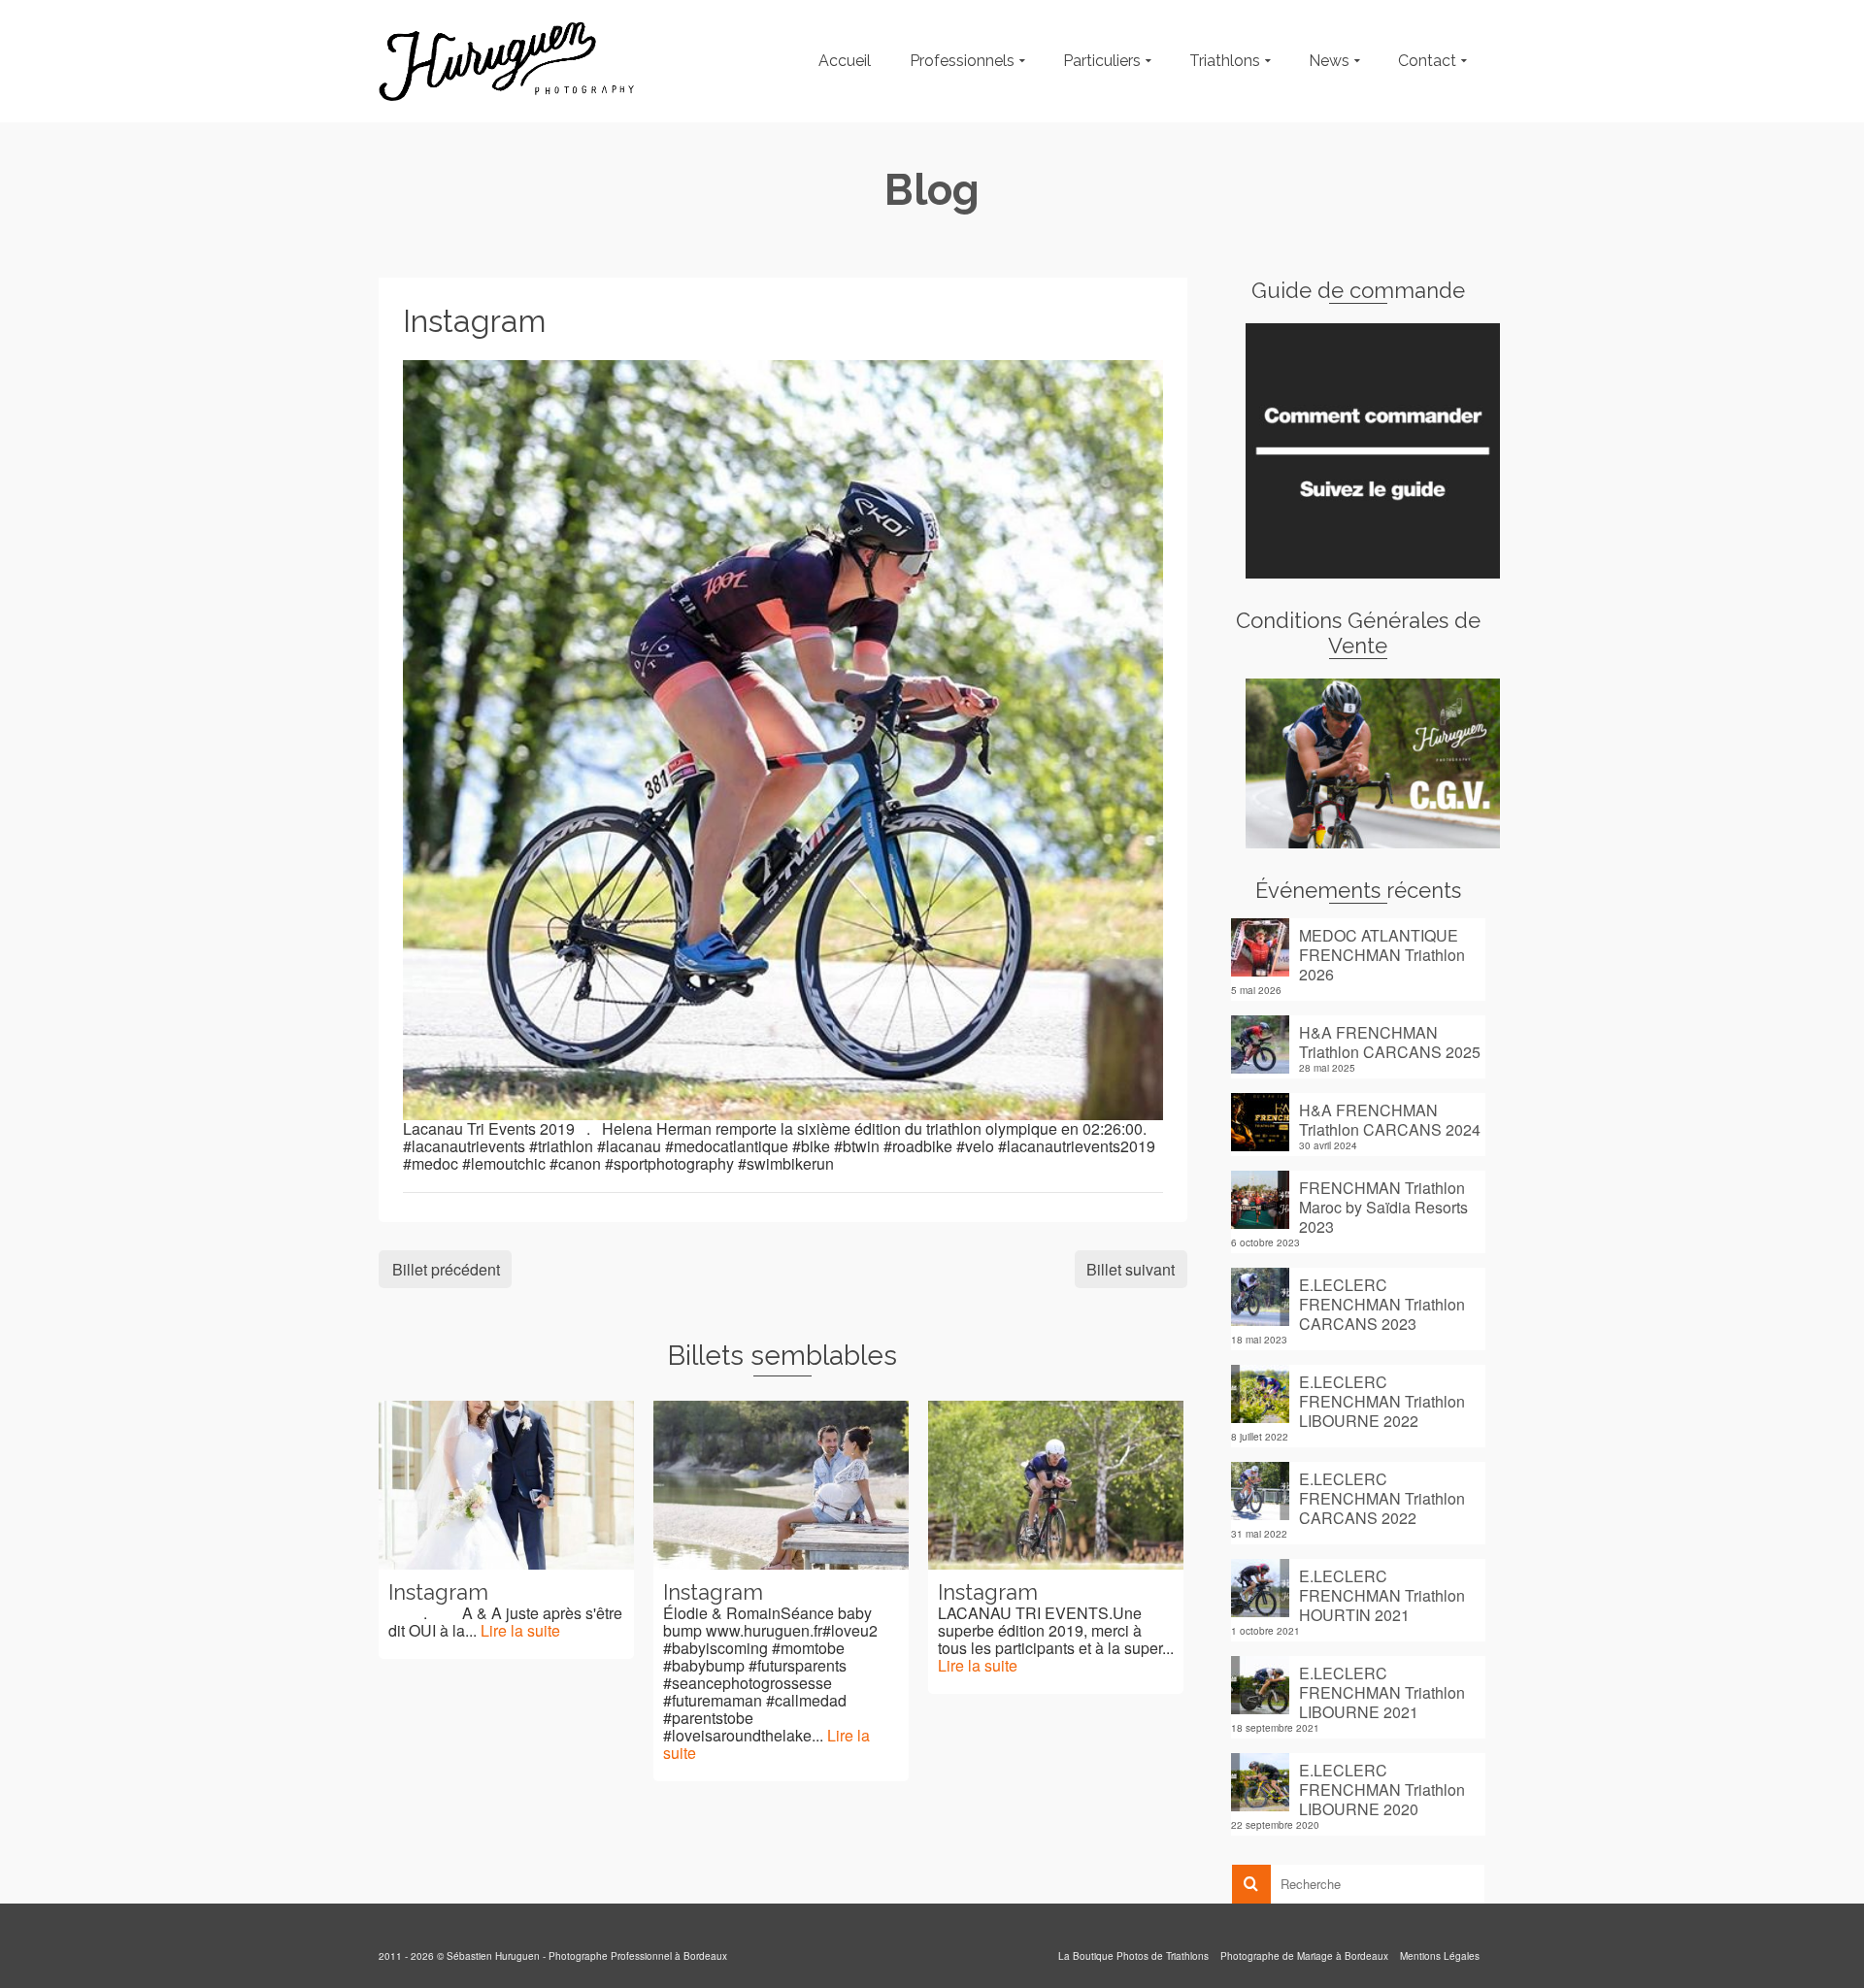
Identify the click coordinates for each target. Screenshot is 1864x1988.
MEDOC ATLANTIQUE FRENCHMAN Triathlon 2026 (1382, 954)
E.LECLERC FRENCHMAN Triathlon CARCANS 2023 (1382, 1304)
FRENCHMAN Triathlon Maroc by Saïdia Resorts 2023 (1383, 1207)
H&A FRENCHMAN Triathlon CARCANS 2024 (1390, 1119)
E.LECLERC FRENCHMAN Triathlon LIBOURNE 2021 (1382, 1692)
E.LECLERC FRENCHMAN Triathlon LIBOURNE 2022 (1382, 1401)
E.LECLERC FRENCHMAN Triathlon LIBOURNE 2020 (1382, 1789)
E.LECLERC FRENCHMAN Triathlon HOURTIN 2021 (1382, 1595)
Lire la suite (520, 1630)
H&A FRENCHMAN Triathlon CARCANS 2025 (1390, 1042)
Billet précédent (446, 1269)
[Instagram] (783, 737)
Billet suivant (1131, 1269)
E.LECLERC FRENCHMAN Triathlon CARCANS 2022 (1382, 1498)
